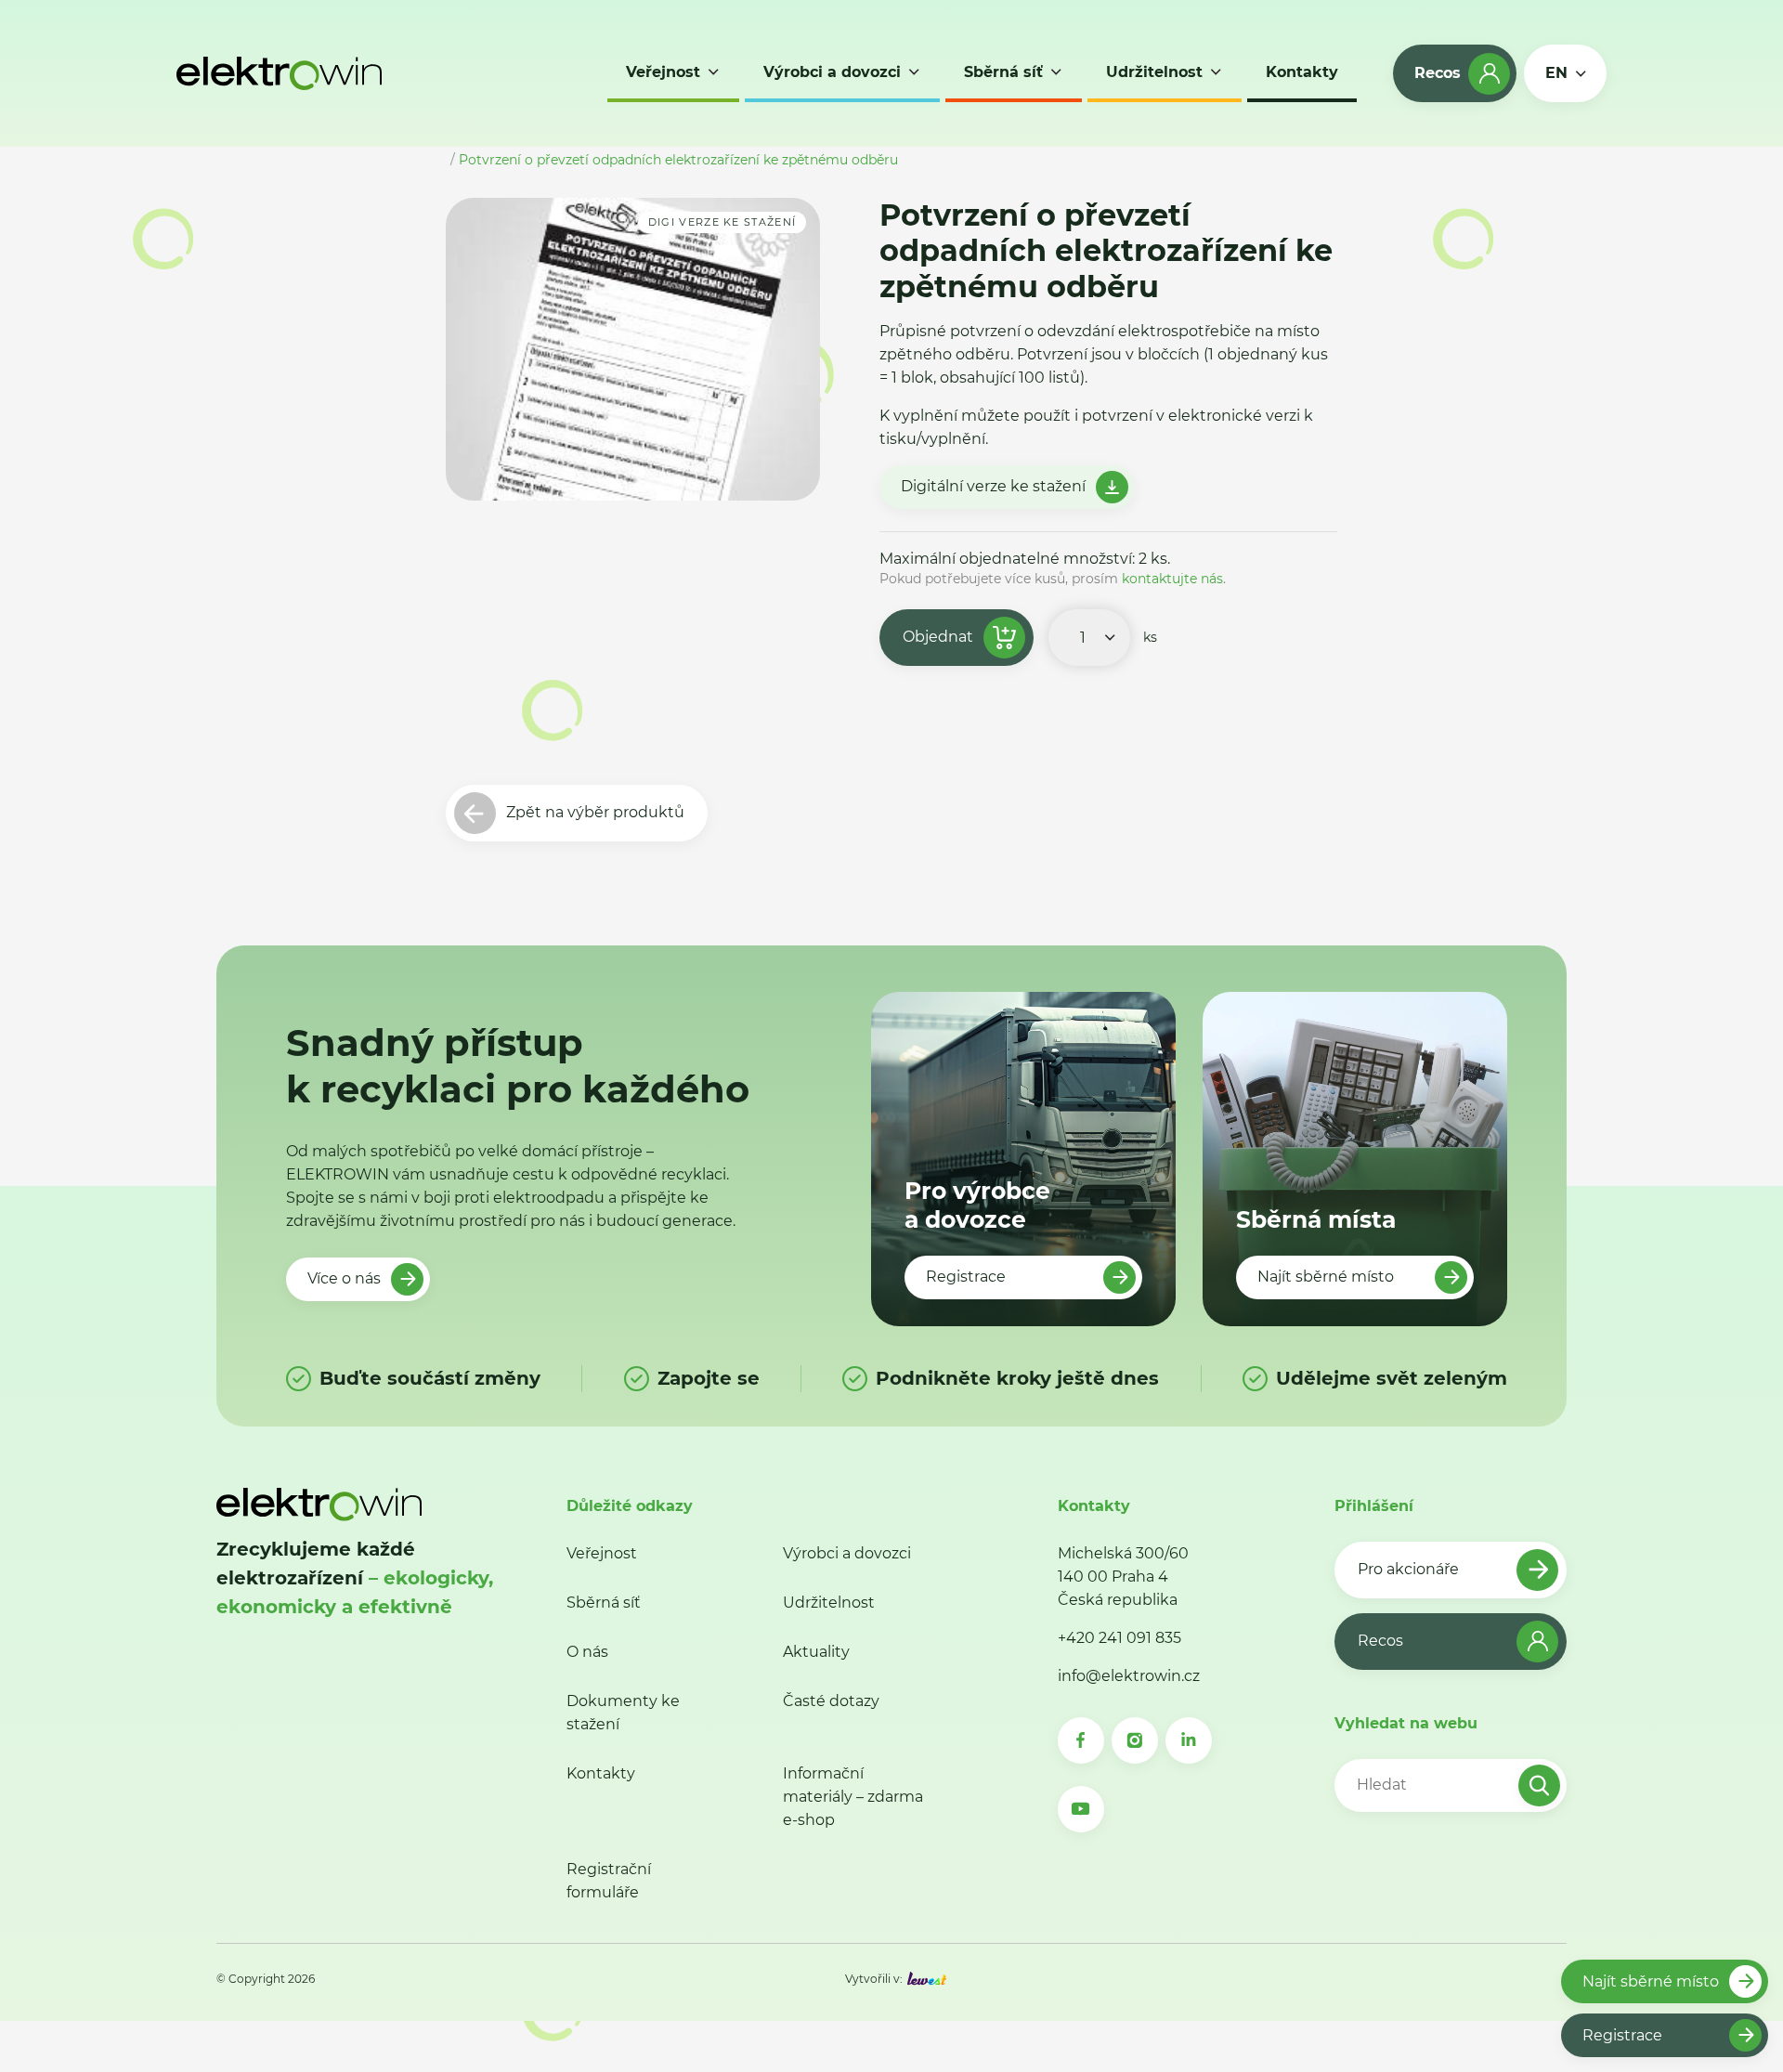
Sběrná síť (604, 1603)
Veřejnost (602, 1553)
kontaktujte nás (1172, 579)
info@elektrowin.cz (1129, 1676)
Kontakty (601, 1773)
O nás (587, 1652)
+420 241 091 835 (1119, 1638)
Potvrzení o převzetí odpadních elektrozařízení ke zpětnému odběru (678, 160)
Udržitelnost (829, 1603)
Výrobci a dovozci (847, 1553)
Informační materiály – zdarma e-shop (853, 1797)
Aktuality (816, 1652)
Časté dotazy (831, 1701)
